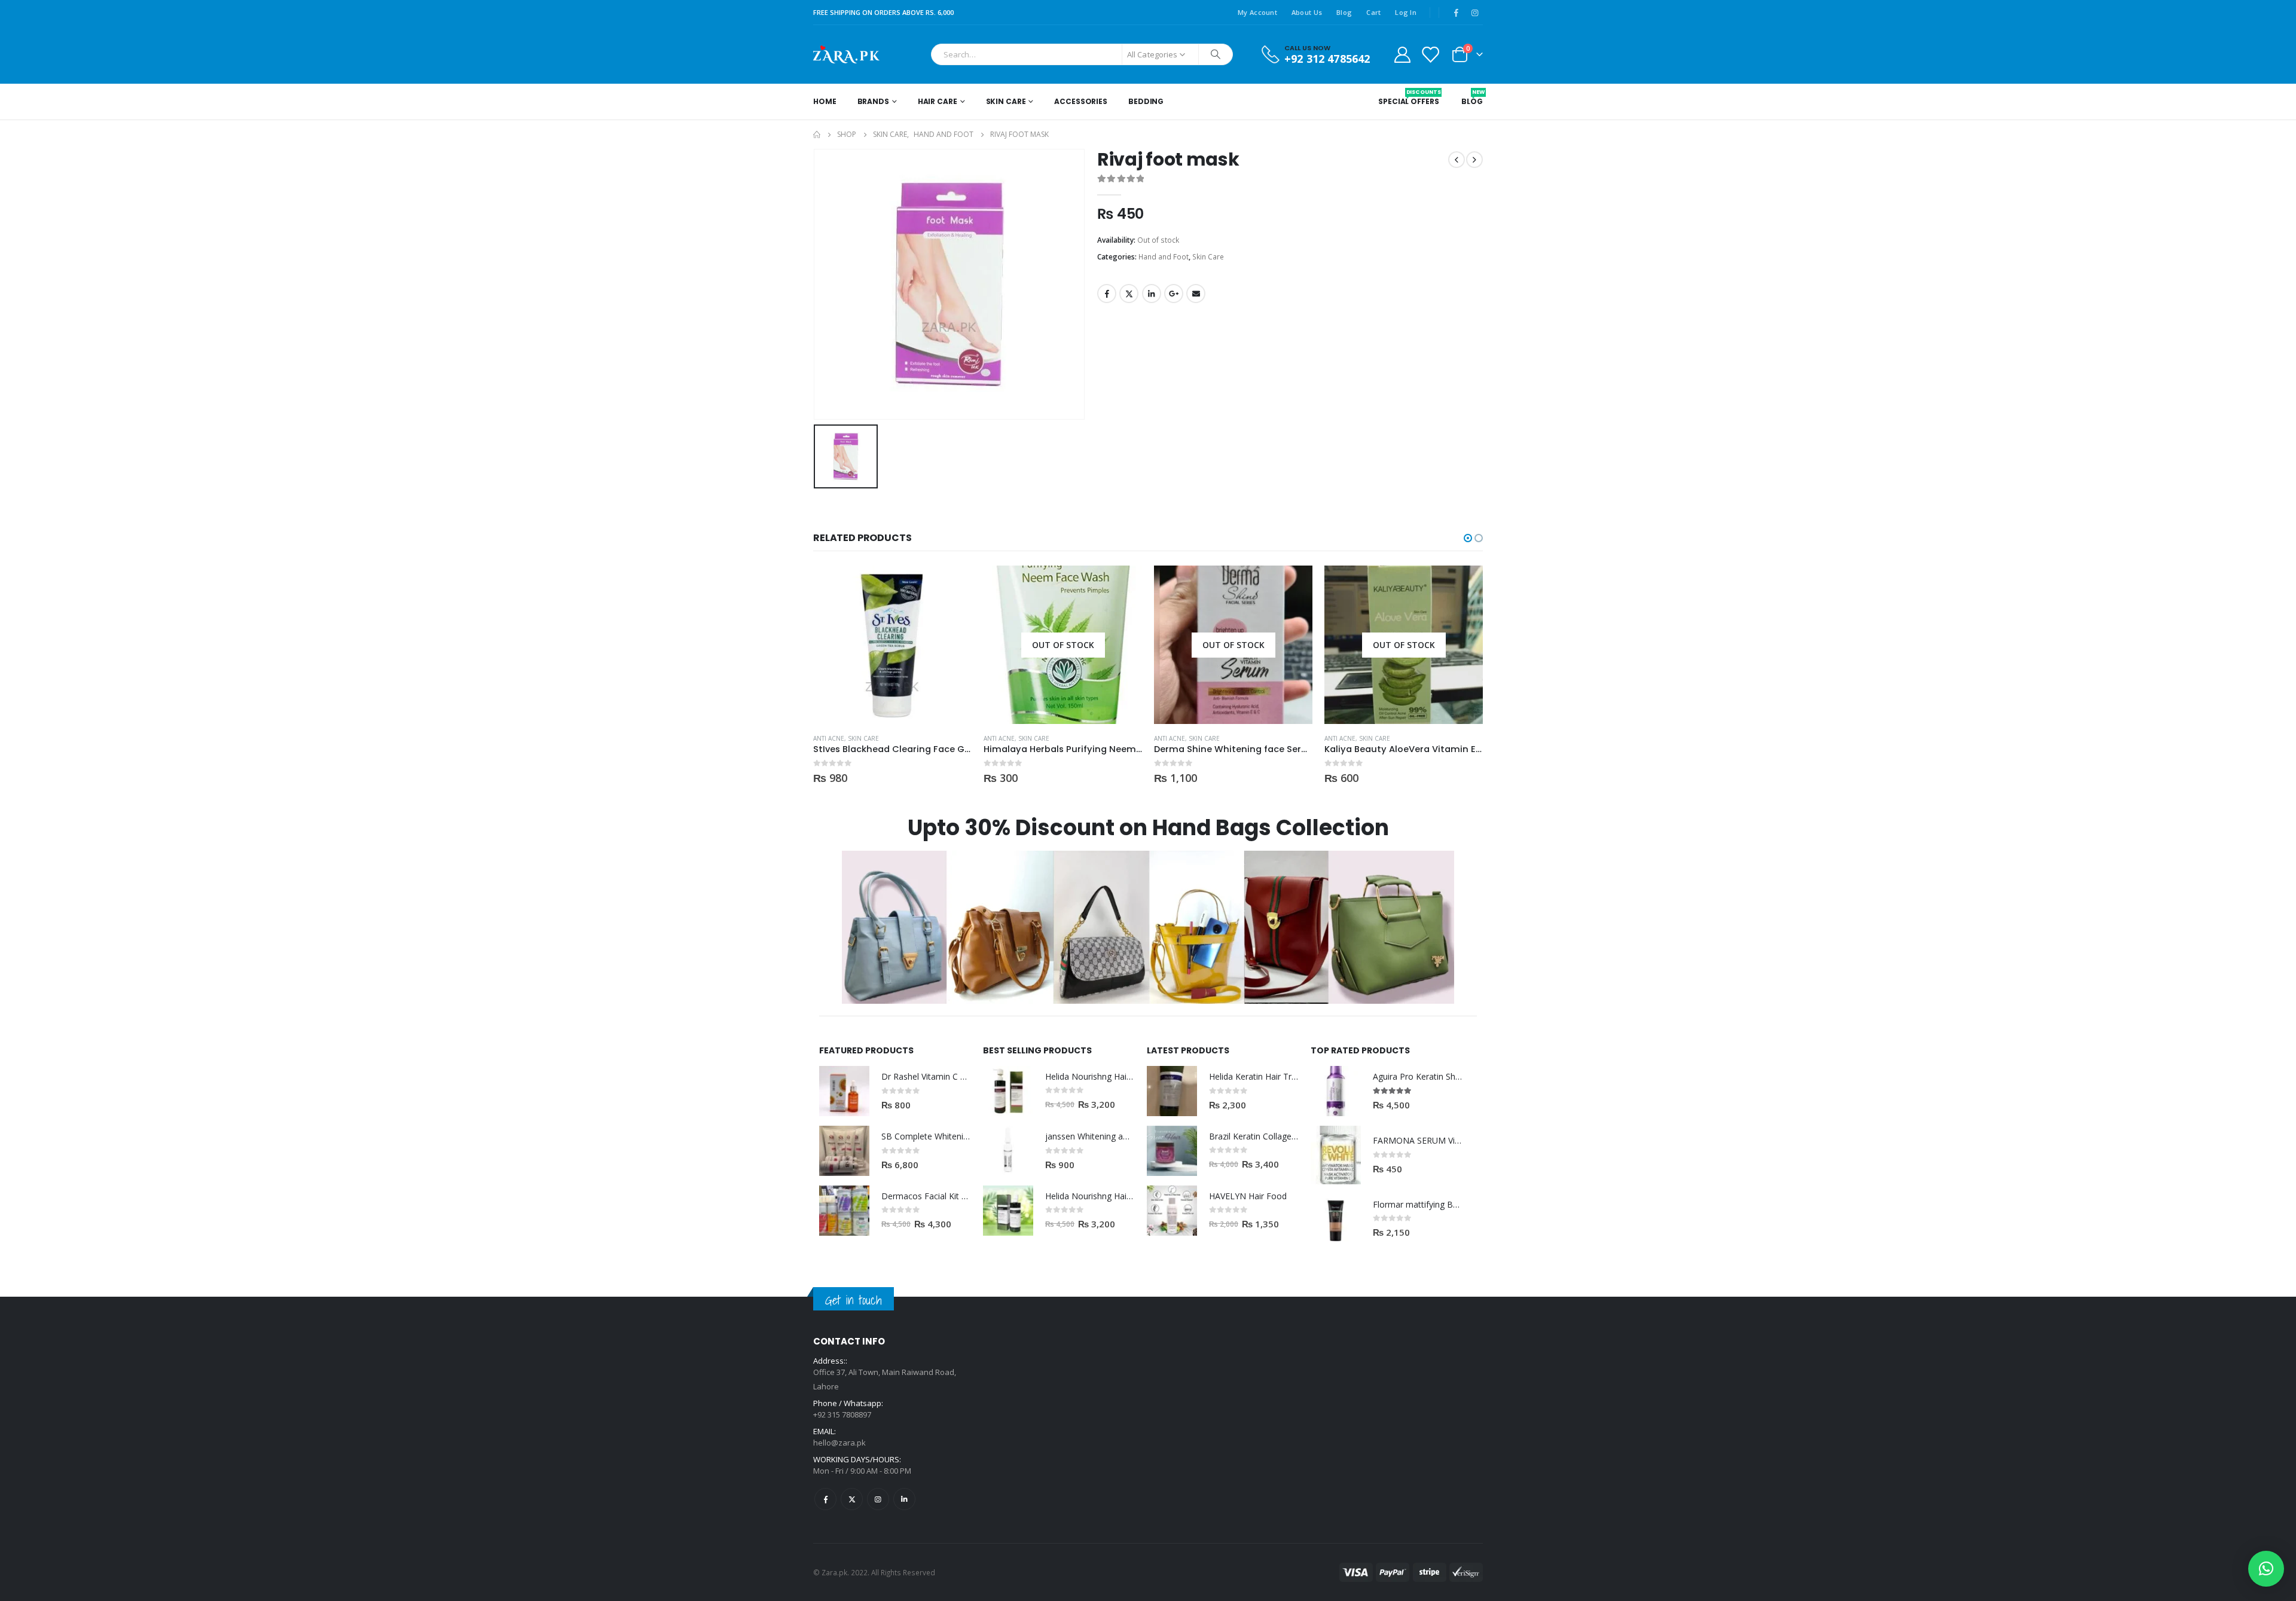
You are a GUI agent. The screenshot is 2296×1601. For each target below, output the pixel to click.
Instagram (878, 1499)
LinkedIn (1152, 294)
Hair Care (938, 101)
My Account (1257, 12)
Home (825, 101)
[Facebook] (1456, 13)
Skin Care (1006, 101)
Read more (1122, 585)
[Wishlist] (1430, 54)
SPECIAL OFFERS (1408, 97)
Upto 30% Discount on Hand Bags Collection (1148, 828)
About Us (1307, 12)
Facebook (1107, 294)
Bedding (1146, 101)
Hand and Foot (1164, 257)
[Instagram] (1474, 13)
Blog (1344, 12)
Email (1196, 294)
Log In (1406, 12)
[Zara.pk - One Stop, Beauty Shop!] (846, 54)
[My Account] (1402, 54)
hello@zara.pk (839, 1443)
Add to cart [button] (952, 585)
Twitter (1129, 294)
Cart (1373, 12)
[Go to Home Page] (817, 135)
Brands (873, 101)
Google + (1174, 294)
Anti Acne (829, 738)
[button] (1468, 538)
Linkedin (904, 1499)
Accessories (1081, 101)
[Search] (1216, 54)
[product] (892, 645)
